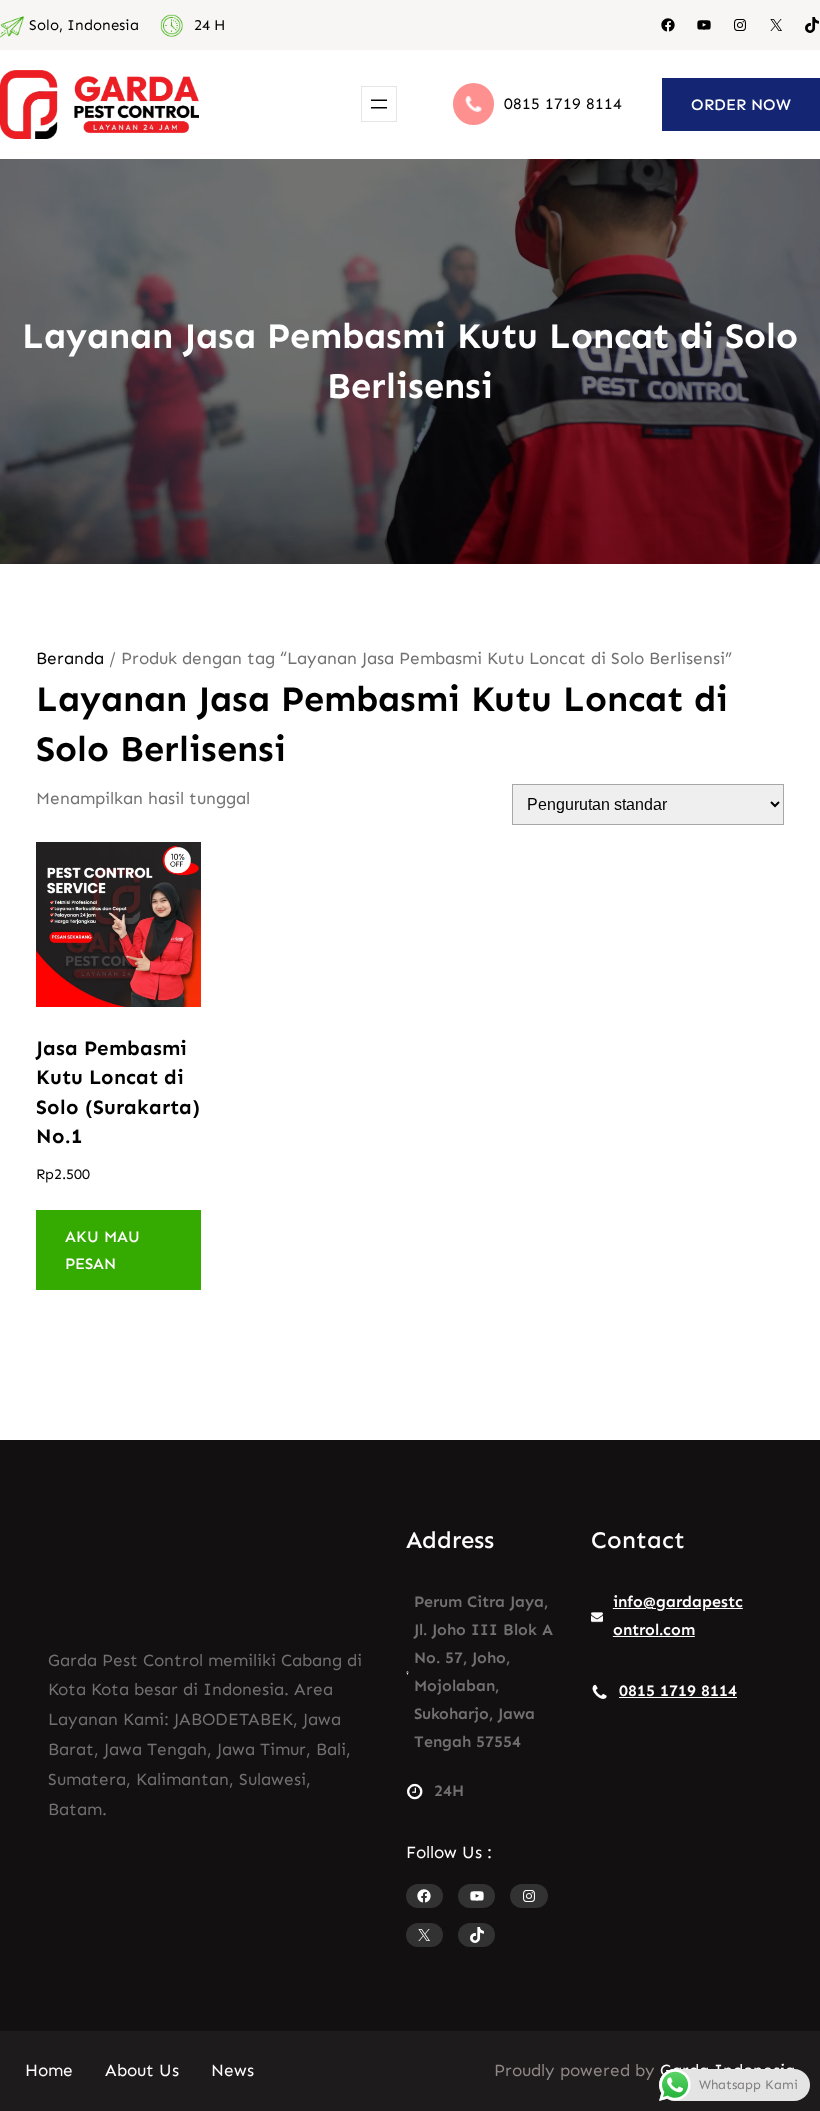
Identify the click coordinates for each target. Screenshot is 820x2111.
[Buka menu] (379, 104)
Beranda (70, 658)
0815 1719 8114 (563, 103)
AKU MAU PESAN (102, 1250)
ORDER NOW (741, 104)
